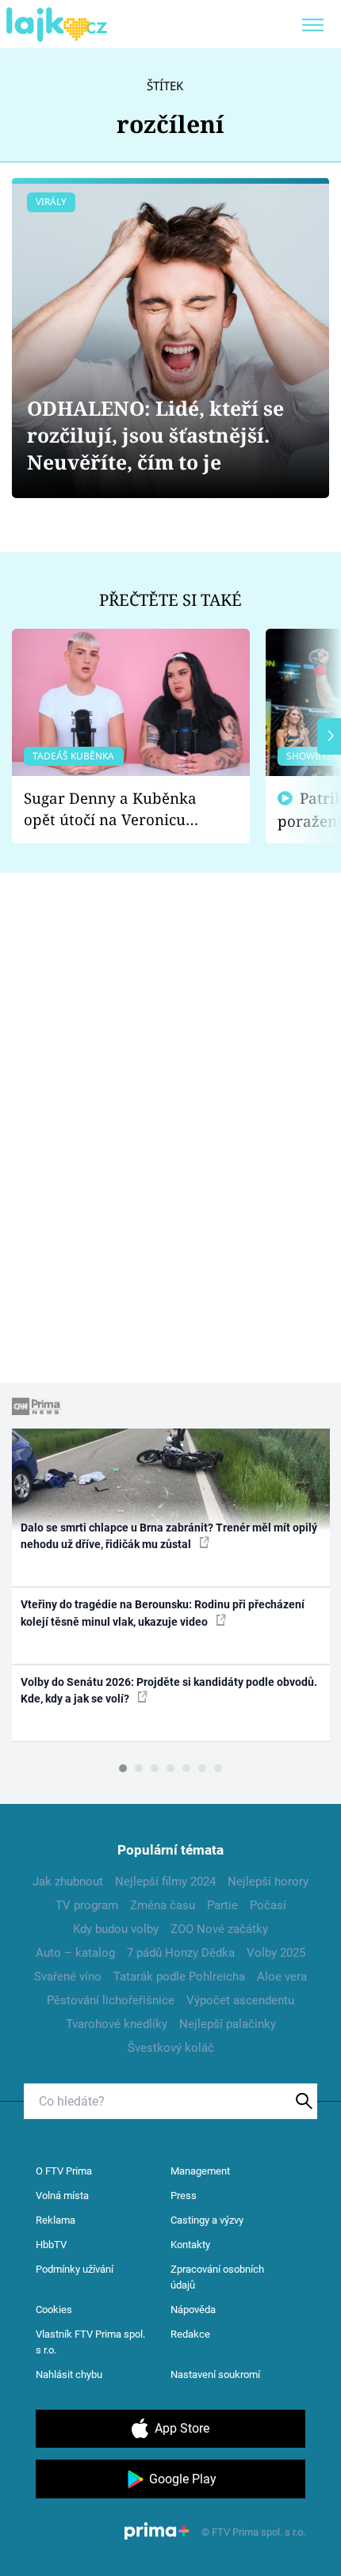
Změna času (163, 1905)
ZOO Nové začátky (219, 1929)
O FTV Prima (64, 2171)
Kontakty (190, 2245)
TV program (87, 1905)
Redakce (190, 2334)
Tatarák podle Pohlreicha (179, 1977)
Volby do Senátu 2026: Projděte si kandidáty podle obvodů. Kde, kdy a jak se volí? (169, 1690)
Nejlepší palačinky (228, 2024)
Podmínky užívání (75, 2269)
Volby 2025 (276, 1953)
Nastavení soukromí (215, 2374)
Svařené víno (68, 1977)
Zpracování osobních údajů (217, 2277)
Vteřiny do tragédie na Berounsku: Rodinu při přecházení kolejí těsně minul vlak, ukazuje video (163, 1613)
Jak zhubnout (68, 1882)
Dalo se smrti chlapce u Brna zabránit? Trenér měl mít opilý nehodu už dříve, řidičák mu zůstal (169, 1536)
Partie (222, 1905)
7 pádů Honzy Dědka (181, 1953)
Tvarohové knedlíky (117, 2024)
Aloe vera (282, 1977)
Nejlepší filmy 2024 (165, 1882)
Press (184, 2195)
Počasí (268, 1905)
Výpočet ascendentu (240, 2000)
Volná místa (62, 2195)
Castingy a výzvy (207, 2220)
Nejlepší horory (268, 1882)
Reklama (56, 2220)
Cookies (54, 2310)
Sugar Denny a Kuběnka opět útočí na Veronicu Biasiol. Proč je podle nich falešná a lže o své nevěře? (118, 809)
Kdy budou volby (116, 1929)
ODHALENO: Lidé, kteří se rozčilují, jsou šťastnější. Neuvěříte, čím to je (155, 435)
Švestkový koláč (171, 2048)
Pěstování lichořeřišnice (111, 2000)
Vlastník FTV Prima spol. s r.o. (90, 2342)
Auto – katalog (75, 1953)
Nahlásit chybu (69, 2374)
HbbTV (51, 2245)
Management (200, 2171)
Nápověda (193, 2310)
